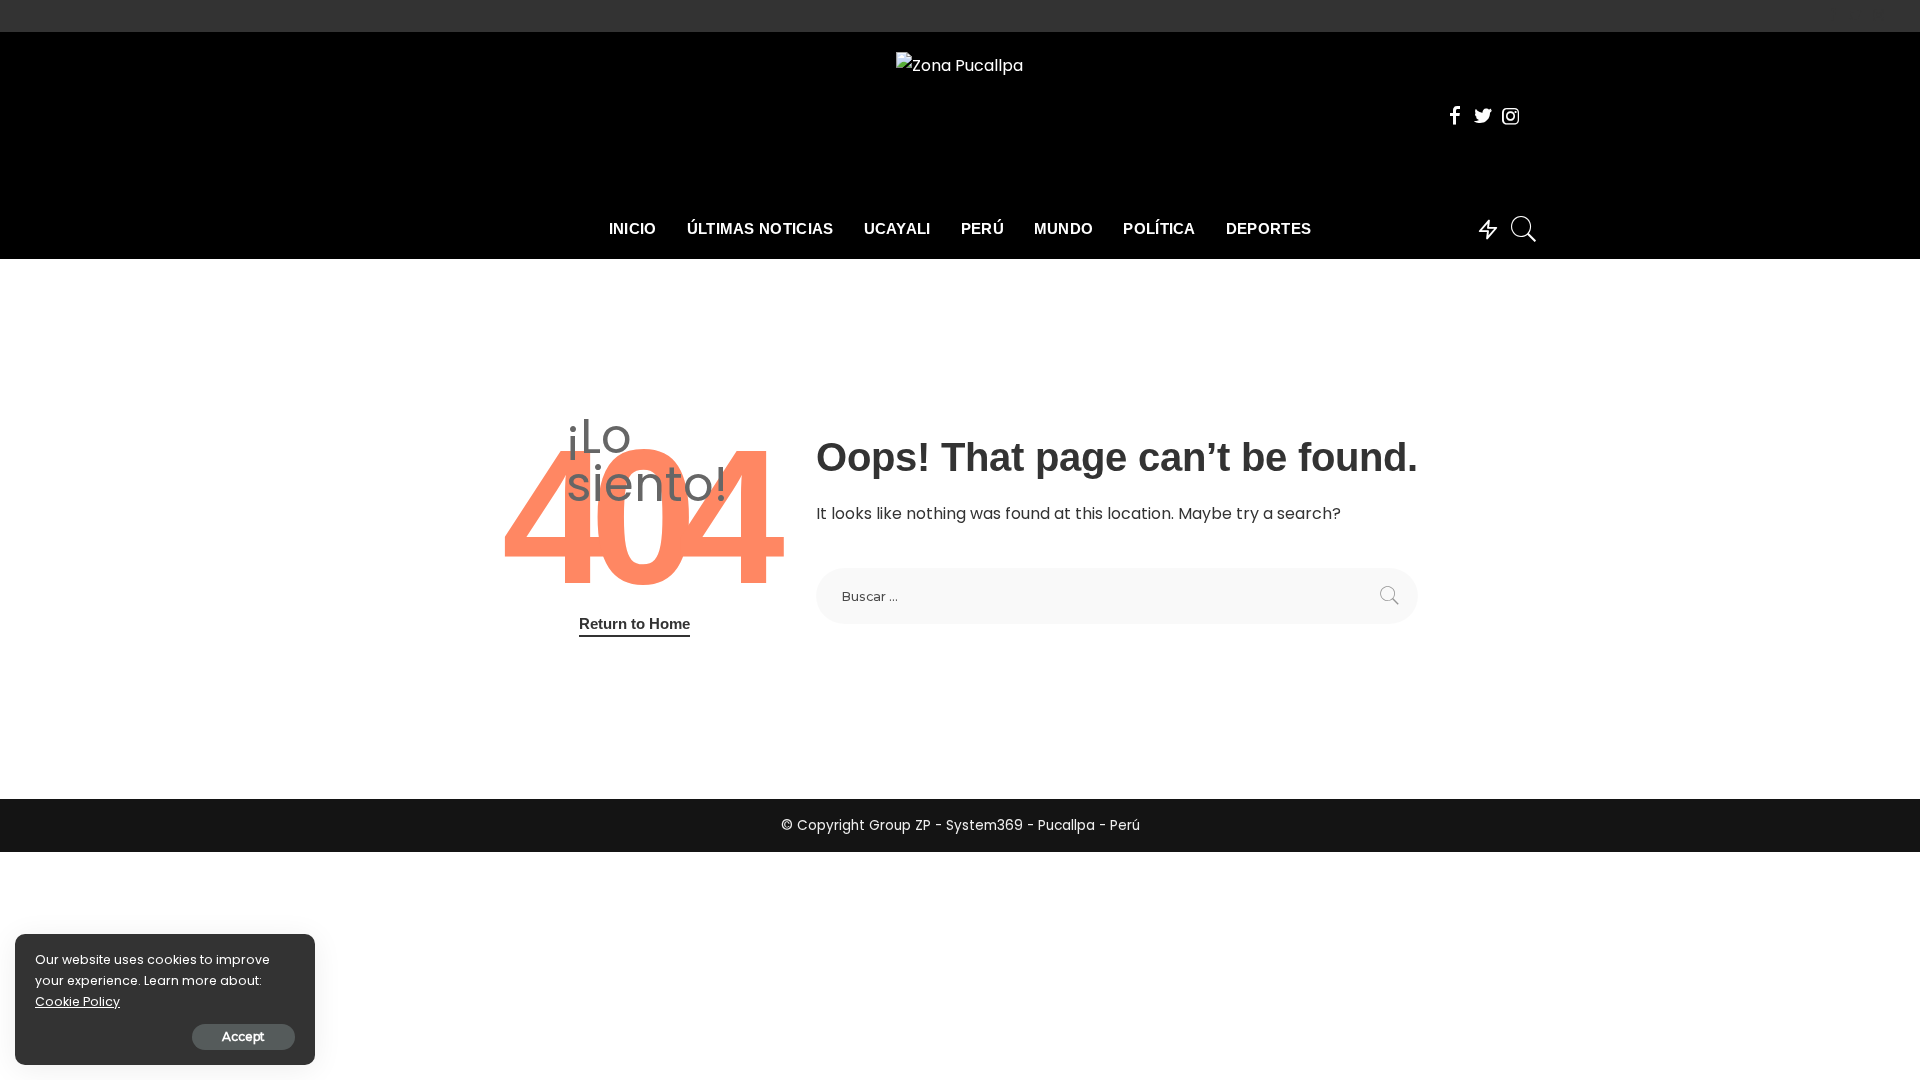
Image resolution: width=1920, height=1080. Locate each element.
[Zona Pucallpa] (959, 115)
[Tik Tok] (1895, 16)
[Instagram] (1878, 16)
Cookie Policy (77, 1001)
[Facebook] (1832, 16)
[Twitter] (1855, 16)
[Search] (1524, 229)
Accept (243, 1036)
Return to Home (634, 624)
